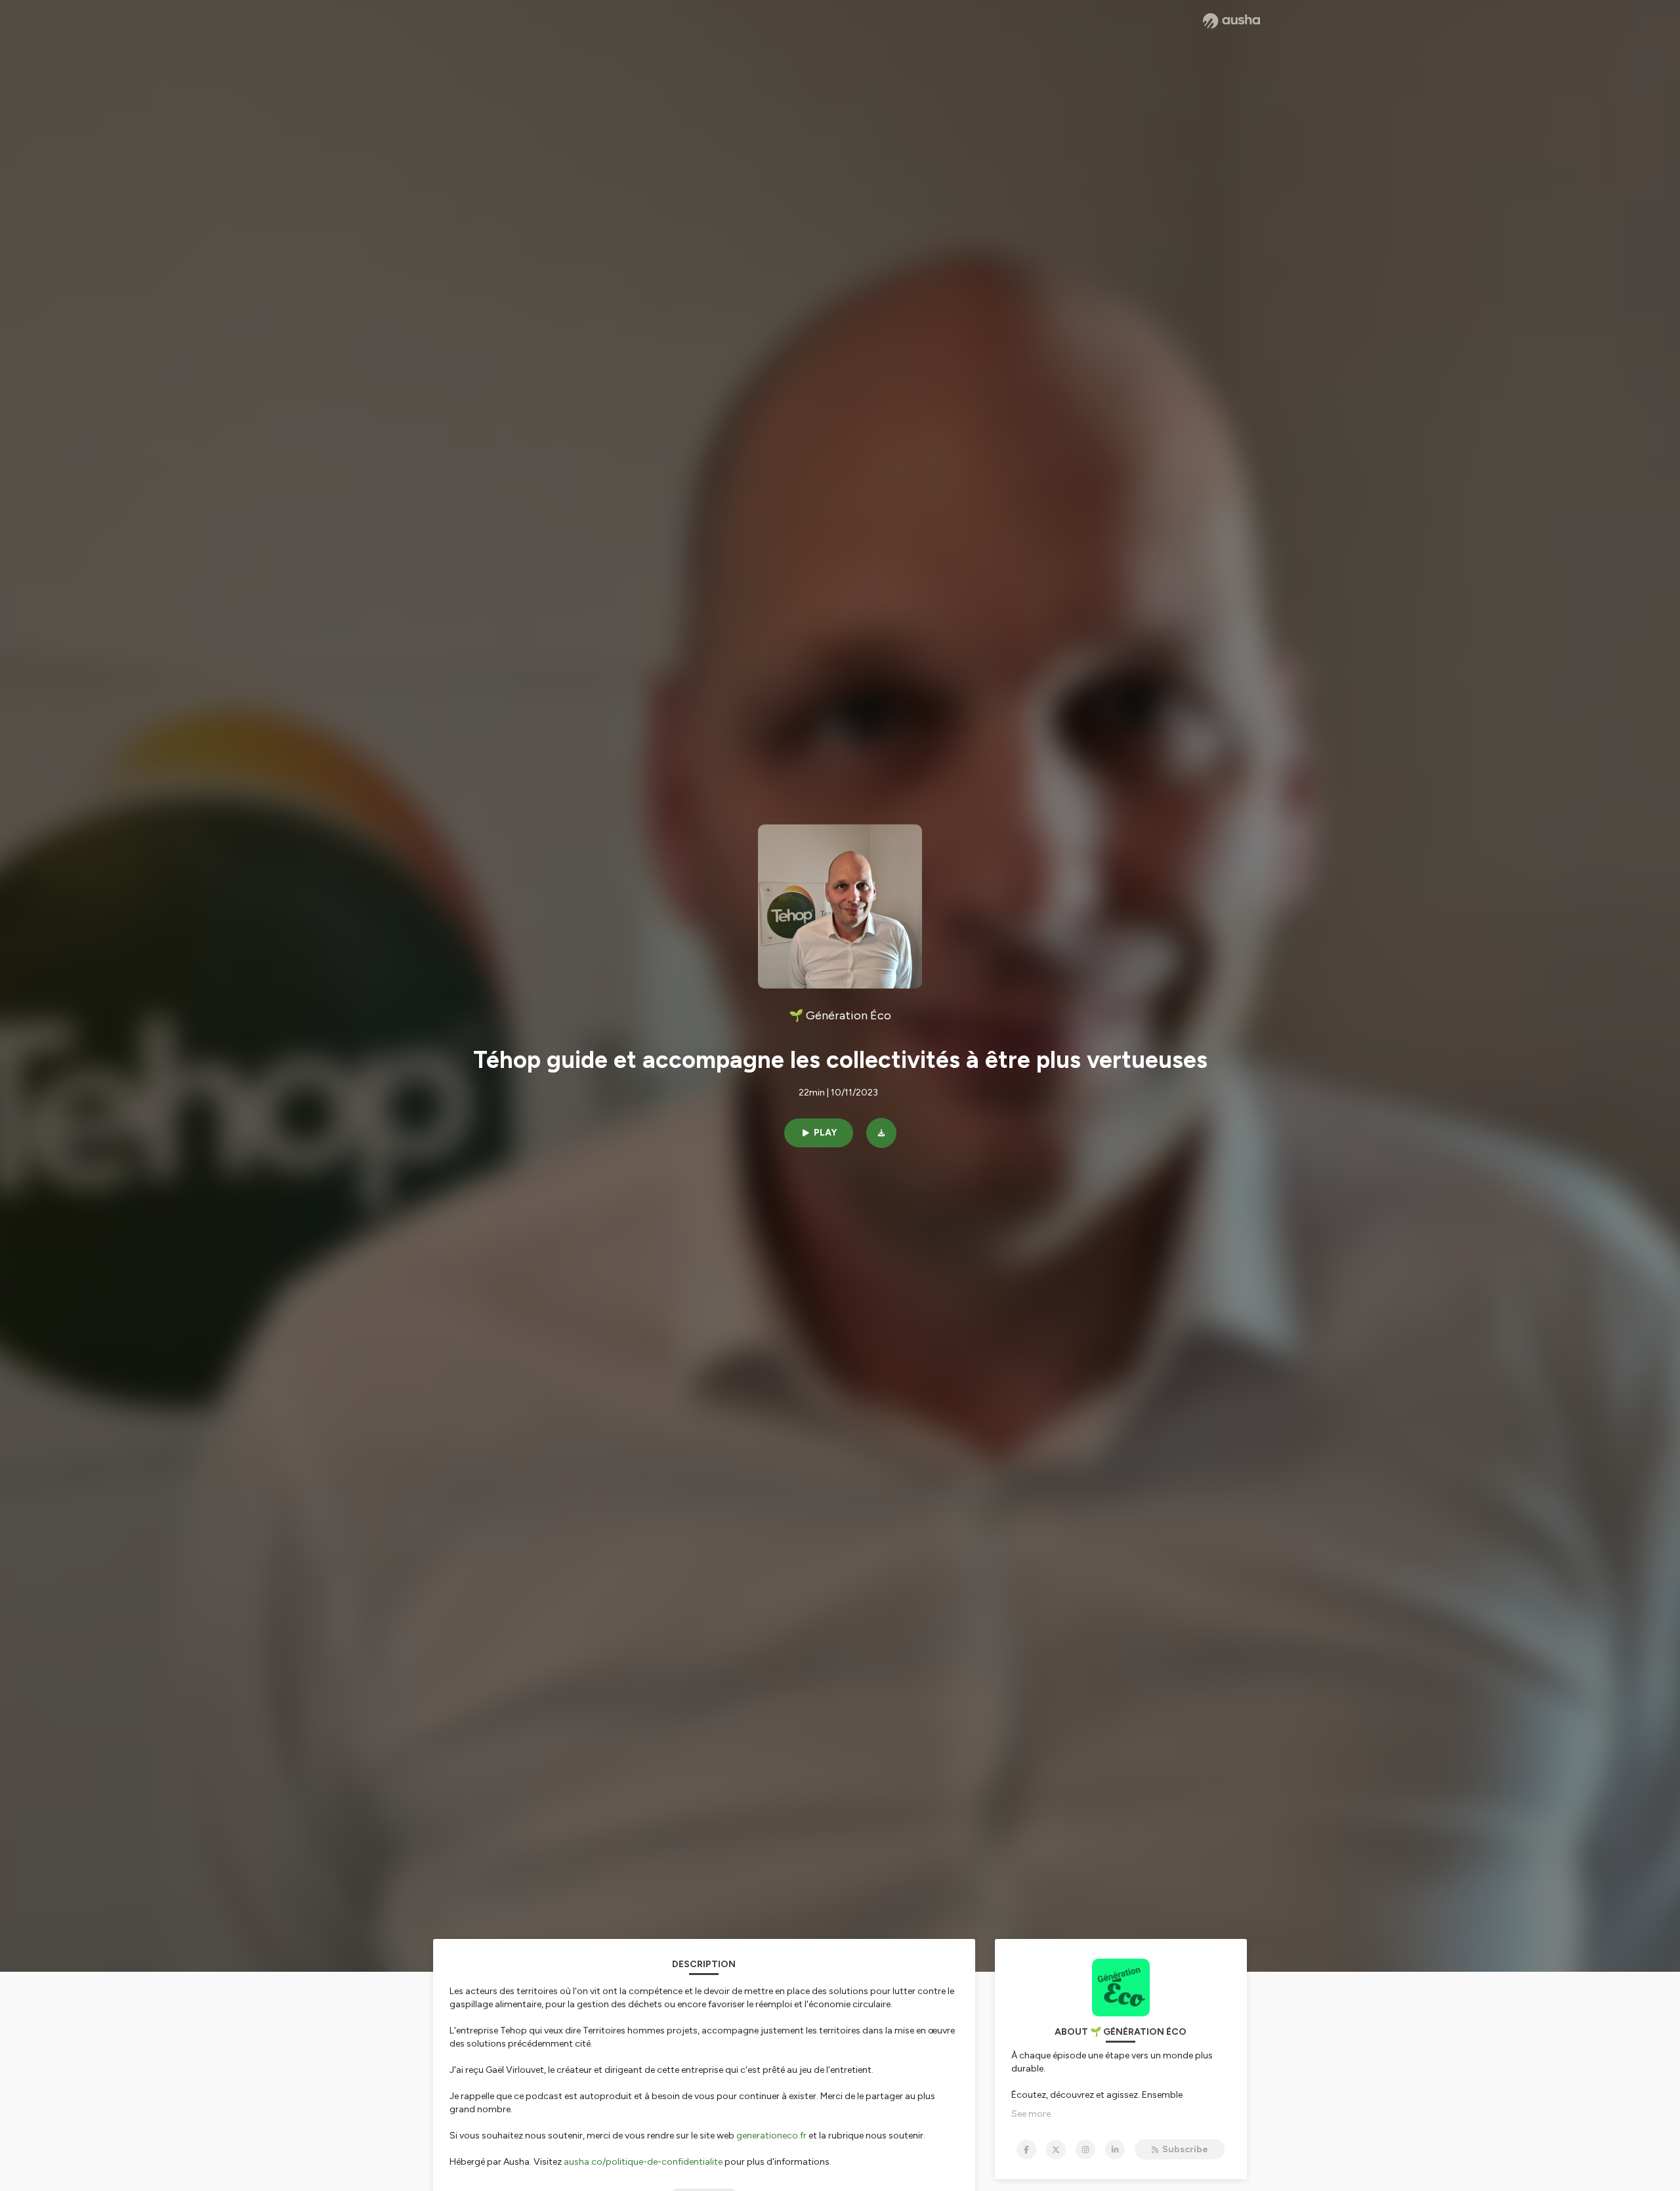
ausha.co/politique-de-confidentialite (643, 2162)
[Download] (881, 1133)
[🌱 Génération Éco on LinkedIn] (1115, 2150)
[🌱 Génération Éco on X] (1056, 2150)
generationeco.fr (771, 2136)
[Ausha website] (1231, 21)
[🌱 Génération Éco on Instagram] (1085, 2150)
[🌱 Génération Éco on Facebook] (1026, 2150)
